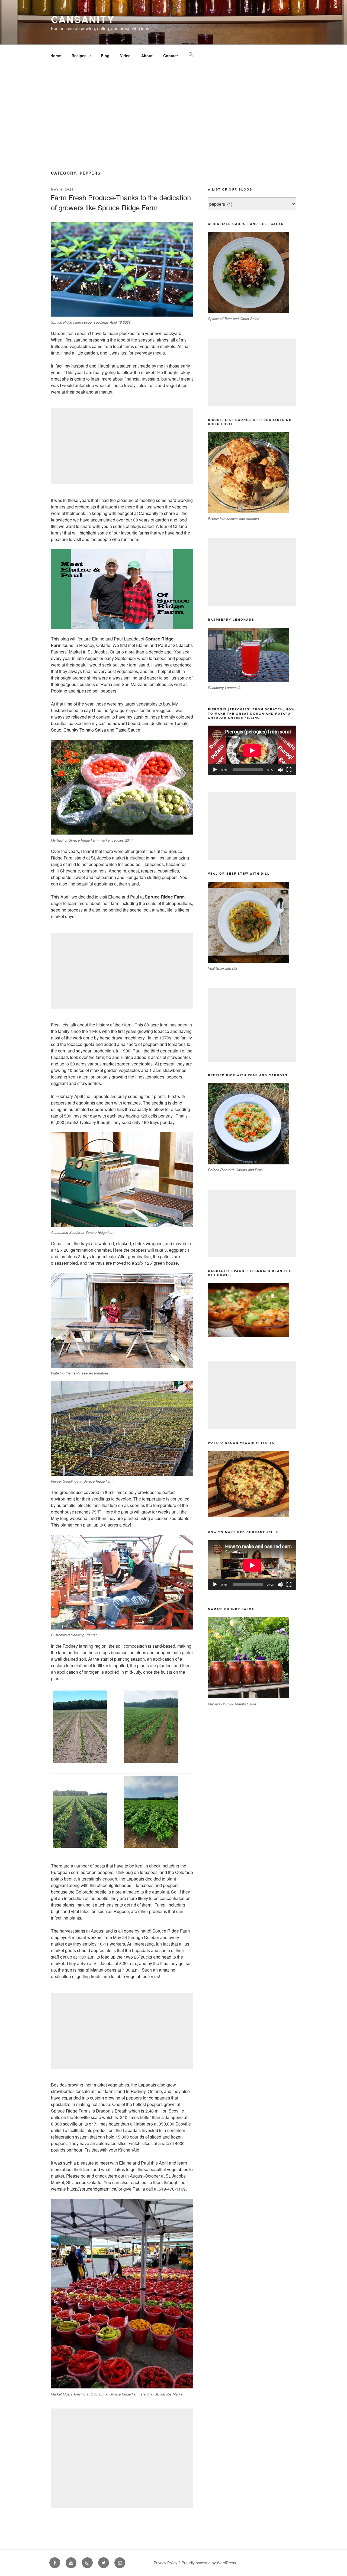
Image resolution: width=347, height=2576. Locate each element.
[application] (252, 750)
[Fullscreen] (289, 770)
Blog (105, 56)
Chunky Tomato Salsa (85, 730)
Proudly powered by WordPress (209, 2563)
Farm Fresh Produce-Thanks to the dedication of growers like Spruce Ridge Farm (121, 202)
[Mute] (280, 770)
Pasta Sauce (128, 730)
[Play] (215, 770)
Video (125, 56)
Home (56, 56)
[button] (191, 55)
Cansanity (83, 19)
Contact (171, 56)
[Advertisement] (173, 106)
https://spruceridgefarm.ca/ (92, 2189)
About (147, 56)
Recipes (79, 56)
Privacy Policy (166, 2563)
